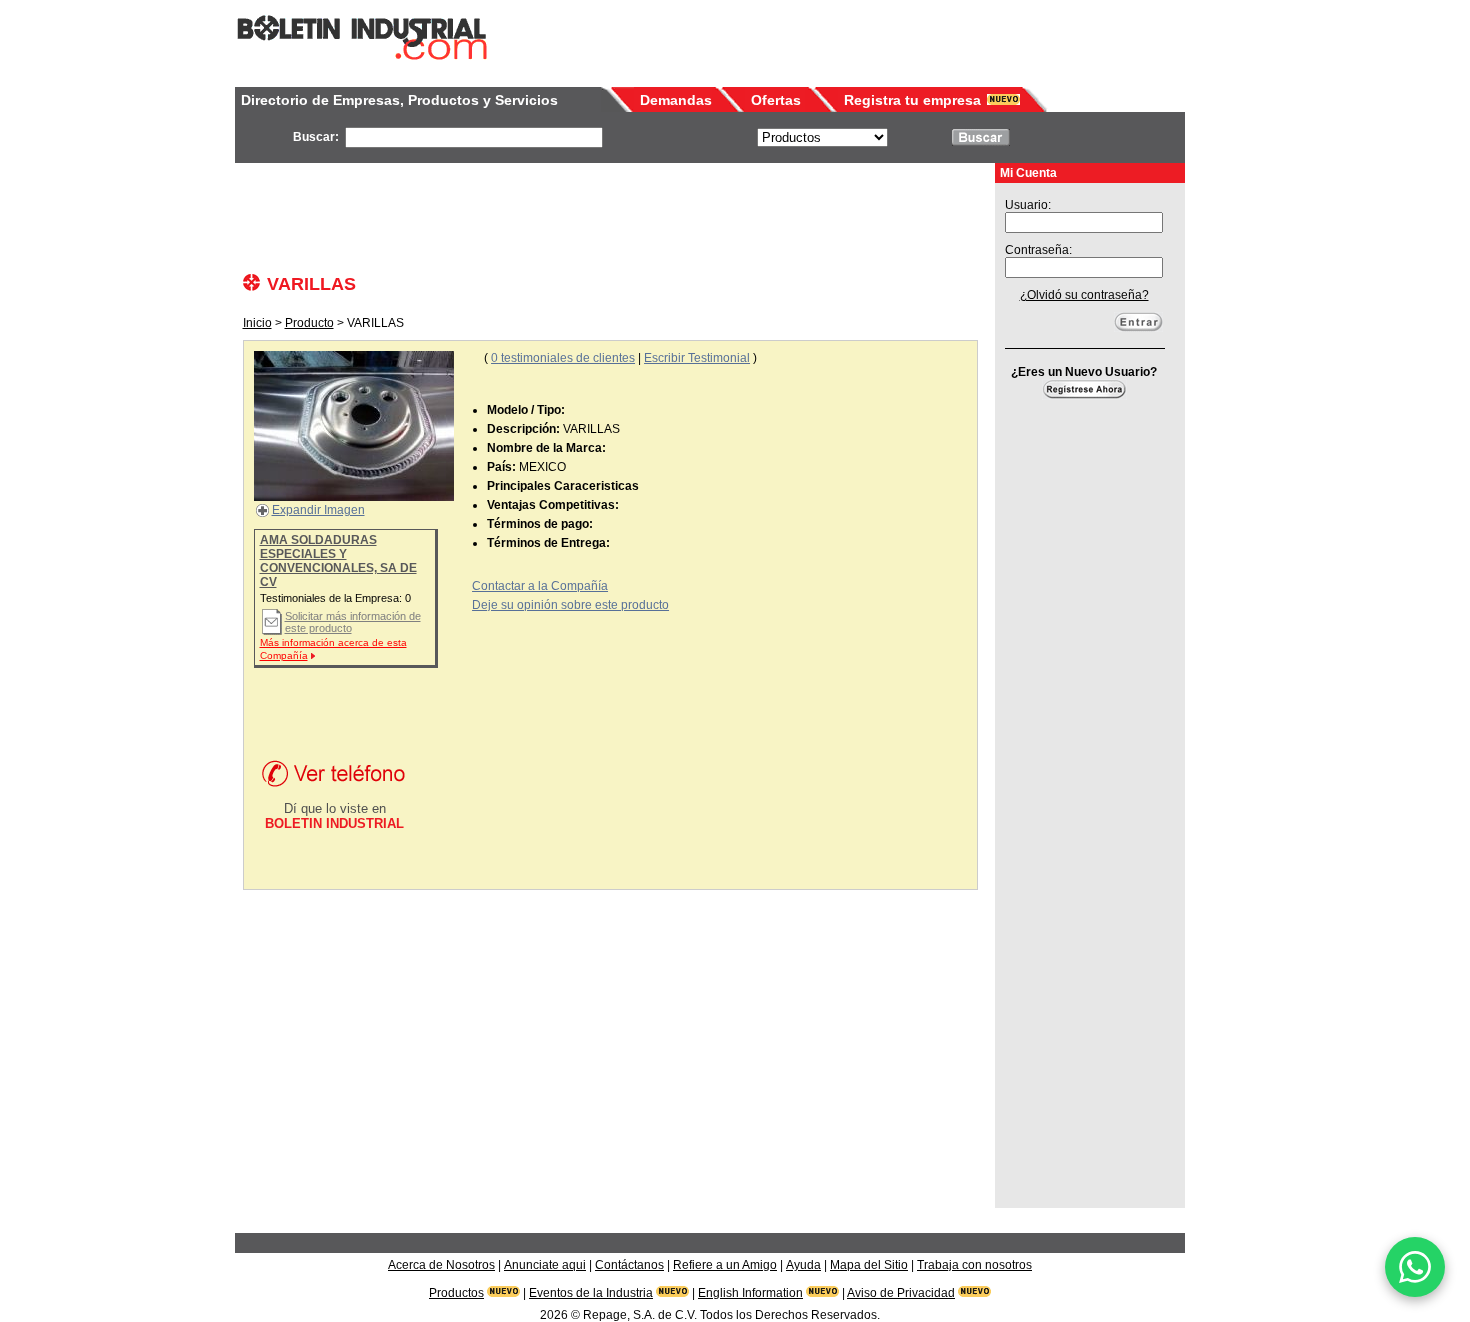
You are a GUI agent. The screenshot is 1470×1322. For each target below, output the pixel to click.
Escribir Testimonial (697, 358)
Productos (456, 1293)
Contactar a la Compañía (540, 586)
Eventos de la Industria (591, 1293)
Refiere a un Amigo (725, 1265)
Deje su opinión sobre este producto (570, 605)
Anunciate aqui (545, 1265)
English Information (750, 1293)
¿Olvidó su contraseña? (1084, 295)
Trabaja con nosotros (974, 1265)
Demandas (676, 100)
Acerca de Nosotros (441, 1265)
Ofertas (776, 100)
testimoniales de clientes (563, 358)
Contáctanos (629, 1265)
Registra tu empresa (912, 100)
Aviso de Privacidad (901, 1293)
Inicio (257, 323)
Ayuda (803, 1265)
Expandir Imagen (318, 510)
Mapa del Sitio (869, 1265)
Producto (309, 323)
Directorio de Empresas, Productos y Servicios (399, 100)
